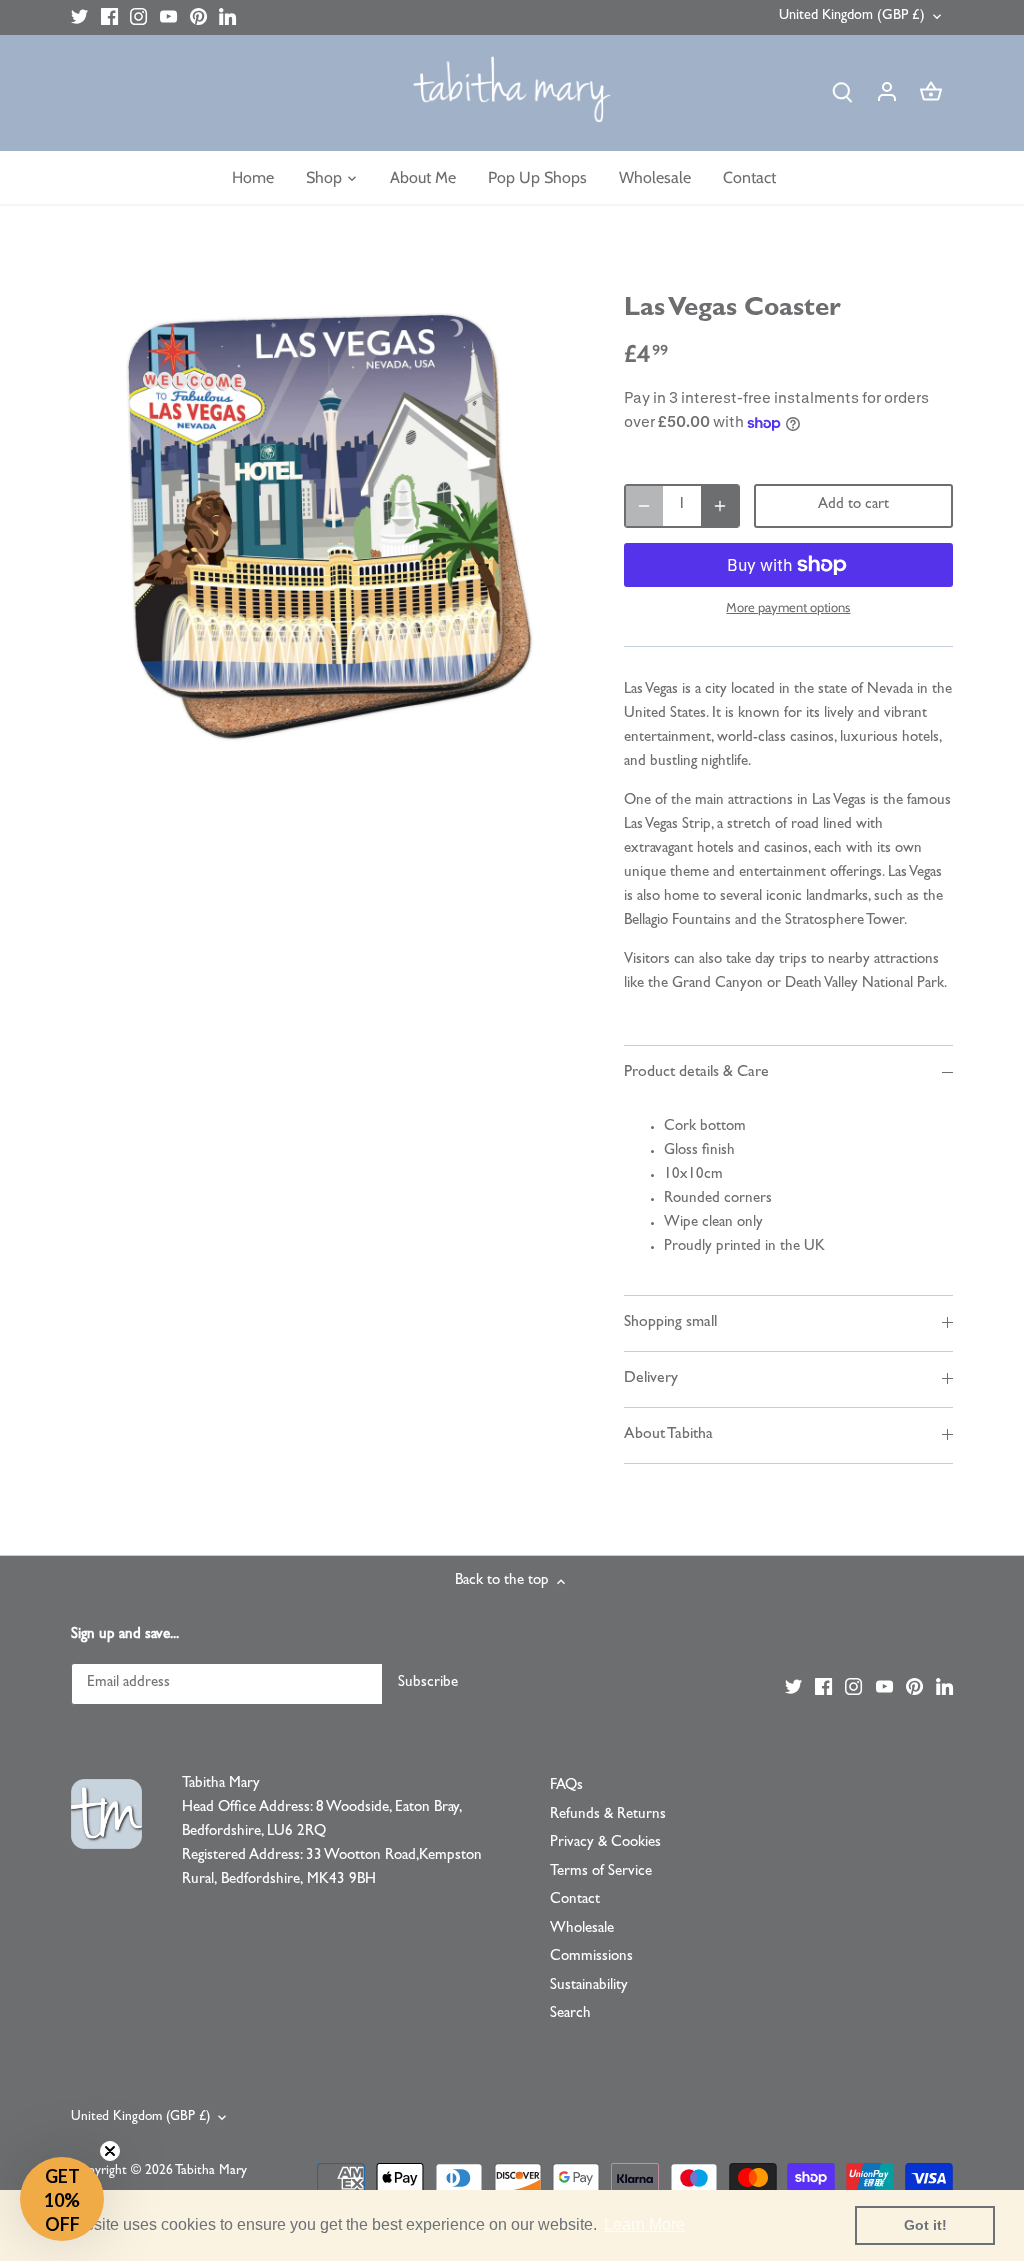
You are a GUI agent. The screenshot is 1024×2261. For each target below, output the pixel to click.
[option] (323, 524)
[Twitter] (79, 17)
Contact (575, 1900)
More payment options (788, 607)
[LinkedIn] (227, 17)
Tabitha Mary (211, 2171)
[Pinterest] (198, 17)
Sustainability (589, 1986)
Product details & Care (696, 1073)
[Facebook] (109, 17)
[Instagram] (138, 17)
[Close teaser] (110, 2151)
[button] (62, 2199)
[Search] (843, 93)
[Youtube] (168, 17)
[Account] (887, 93)
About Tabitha (668, 1435)
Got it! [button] (925, 2225)
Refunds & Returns (608, 1815)
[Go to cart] (931, 93)
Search (570, 2014)
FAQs (566, 1786)
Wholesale (582, 1929)
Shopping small (670, 1323)
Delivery (651, 1379)
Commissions (591, 1957)
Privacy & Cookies (605, 1843)
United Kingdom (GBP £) (852, 16)
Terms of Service (601, 1872)
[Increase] (720, 506)
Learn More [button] (644, 2224)
